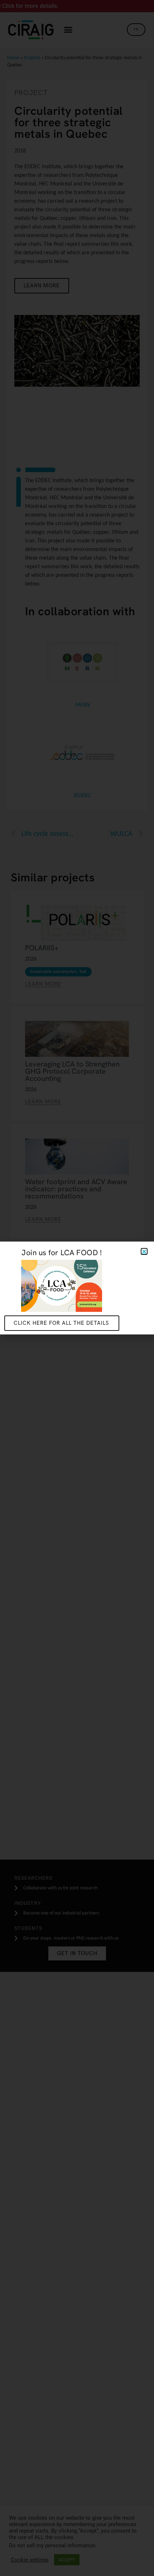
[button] (144, 1251)
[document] (77, 1288)
